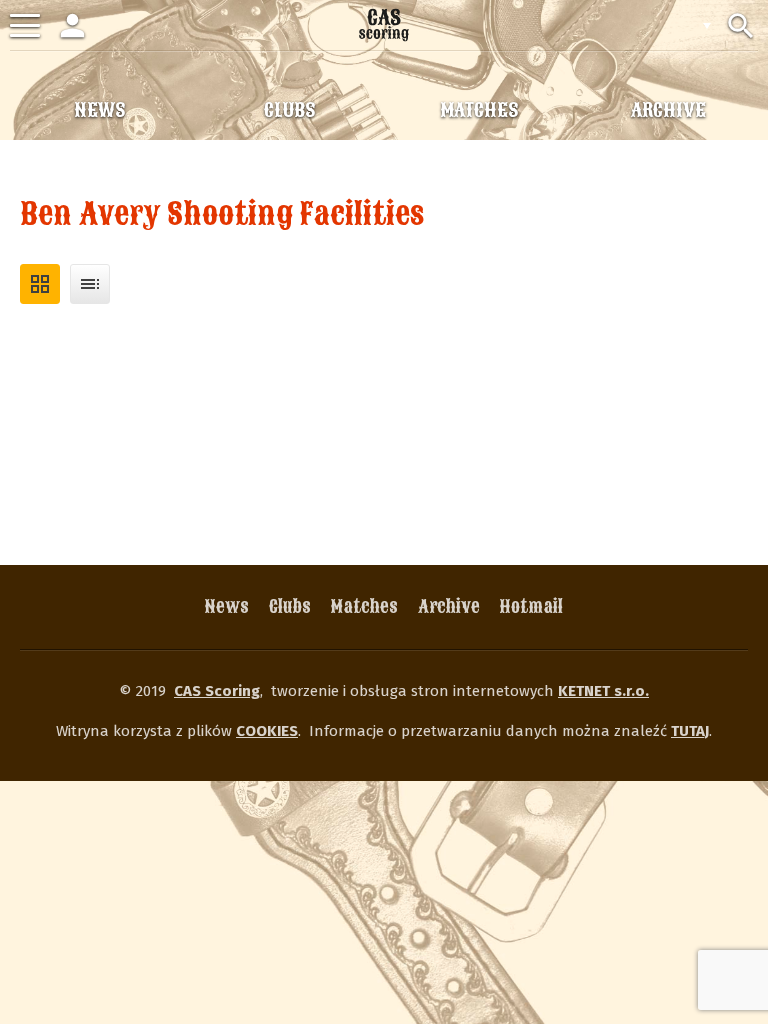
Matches (364, 606)
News (227, 606)
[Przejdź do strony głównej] (384, 25)
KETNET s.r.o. (603, 691)
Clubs (290, 606)
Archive (449, 606)
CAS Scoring (217, 691)
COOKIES (267, 731)
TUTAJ (690, 731)
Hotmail (531, 606)
